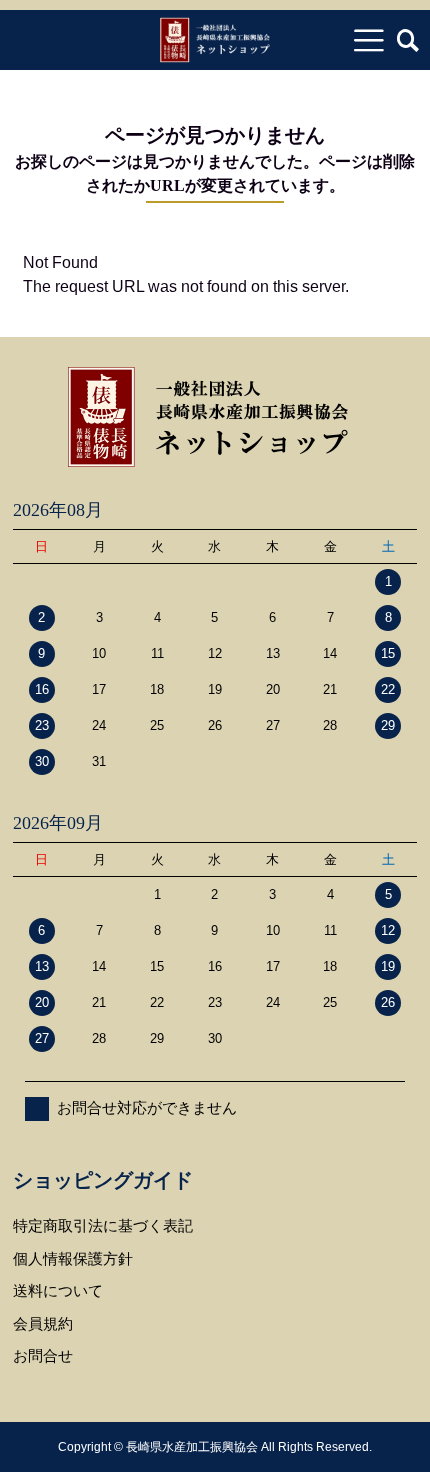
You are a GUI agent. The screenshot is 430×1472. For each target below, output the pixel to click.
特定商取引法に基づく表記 (103, 1225)
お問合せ (43, 1355)
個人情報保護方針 (73, 1258)
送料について (58, 1290)
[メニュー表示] (369, 40)
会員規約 (43, 1323)
